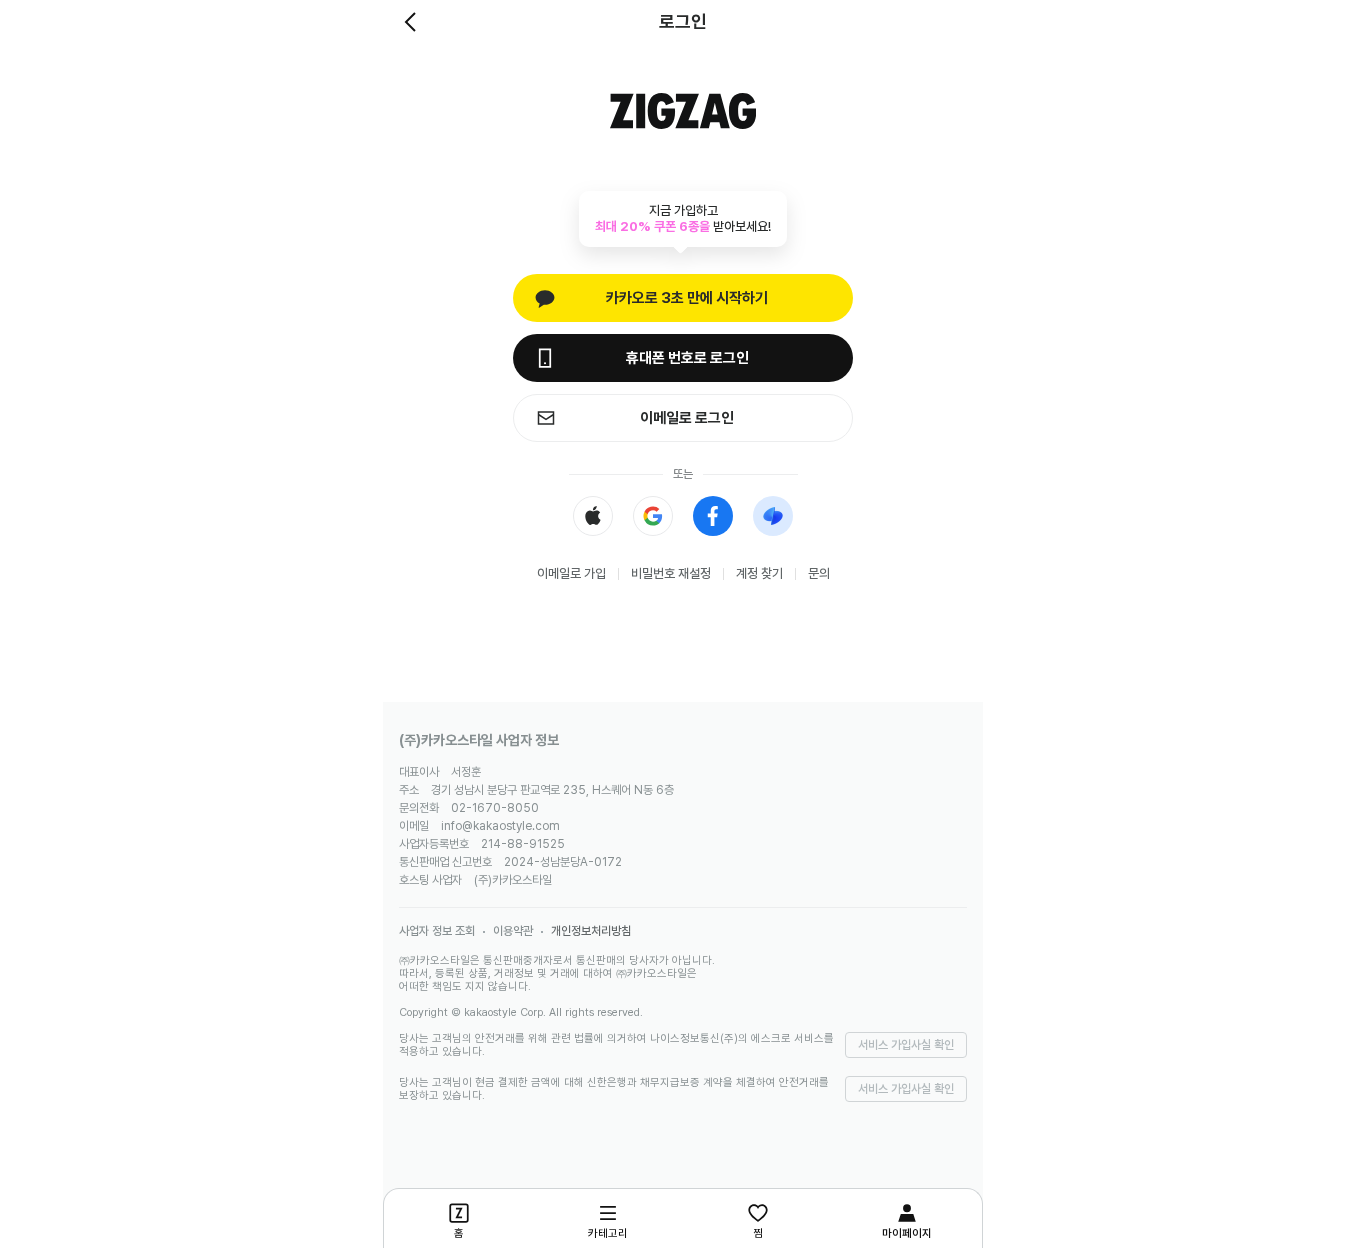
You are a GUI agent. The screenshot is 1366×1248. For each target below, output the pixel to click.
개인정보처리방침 (591, 931)
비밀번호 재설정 (671, 573)
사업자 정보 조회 (437, 931)
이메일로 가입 (571, 573)
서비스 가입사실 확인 (906, 1045)
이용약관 (513, 931)
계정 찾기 (759, 573)
